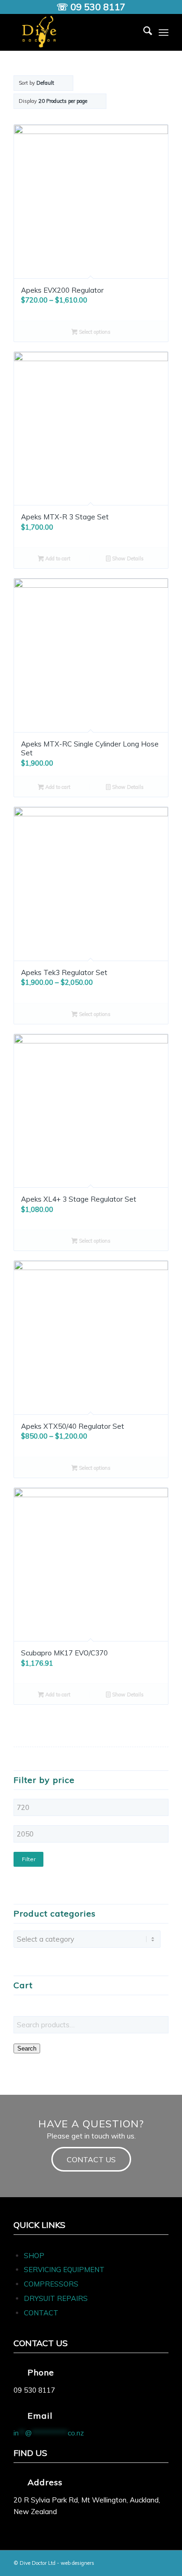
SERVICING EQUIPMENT (64, 2270)
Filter (29, 1859)
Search (27, 2048)
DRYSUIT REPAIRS (56, 2298)
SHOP (34, 2256)
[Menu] (164, 32)
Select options (94, 332)
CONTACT (41, 2313)
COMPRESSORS (52, 2284)
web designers (77, 2563)
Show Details (127, 558)
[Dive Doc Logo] (75, 32)
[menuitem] (143, 32)
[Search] (143, 32)
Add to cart (57, 558)
